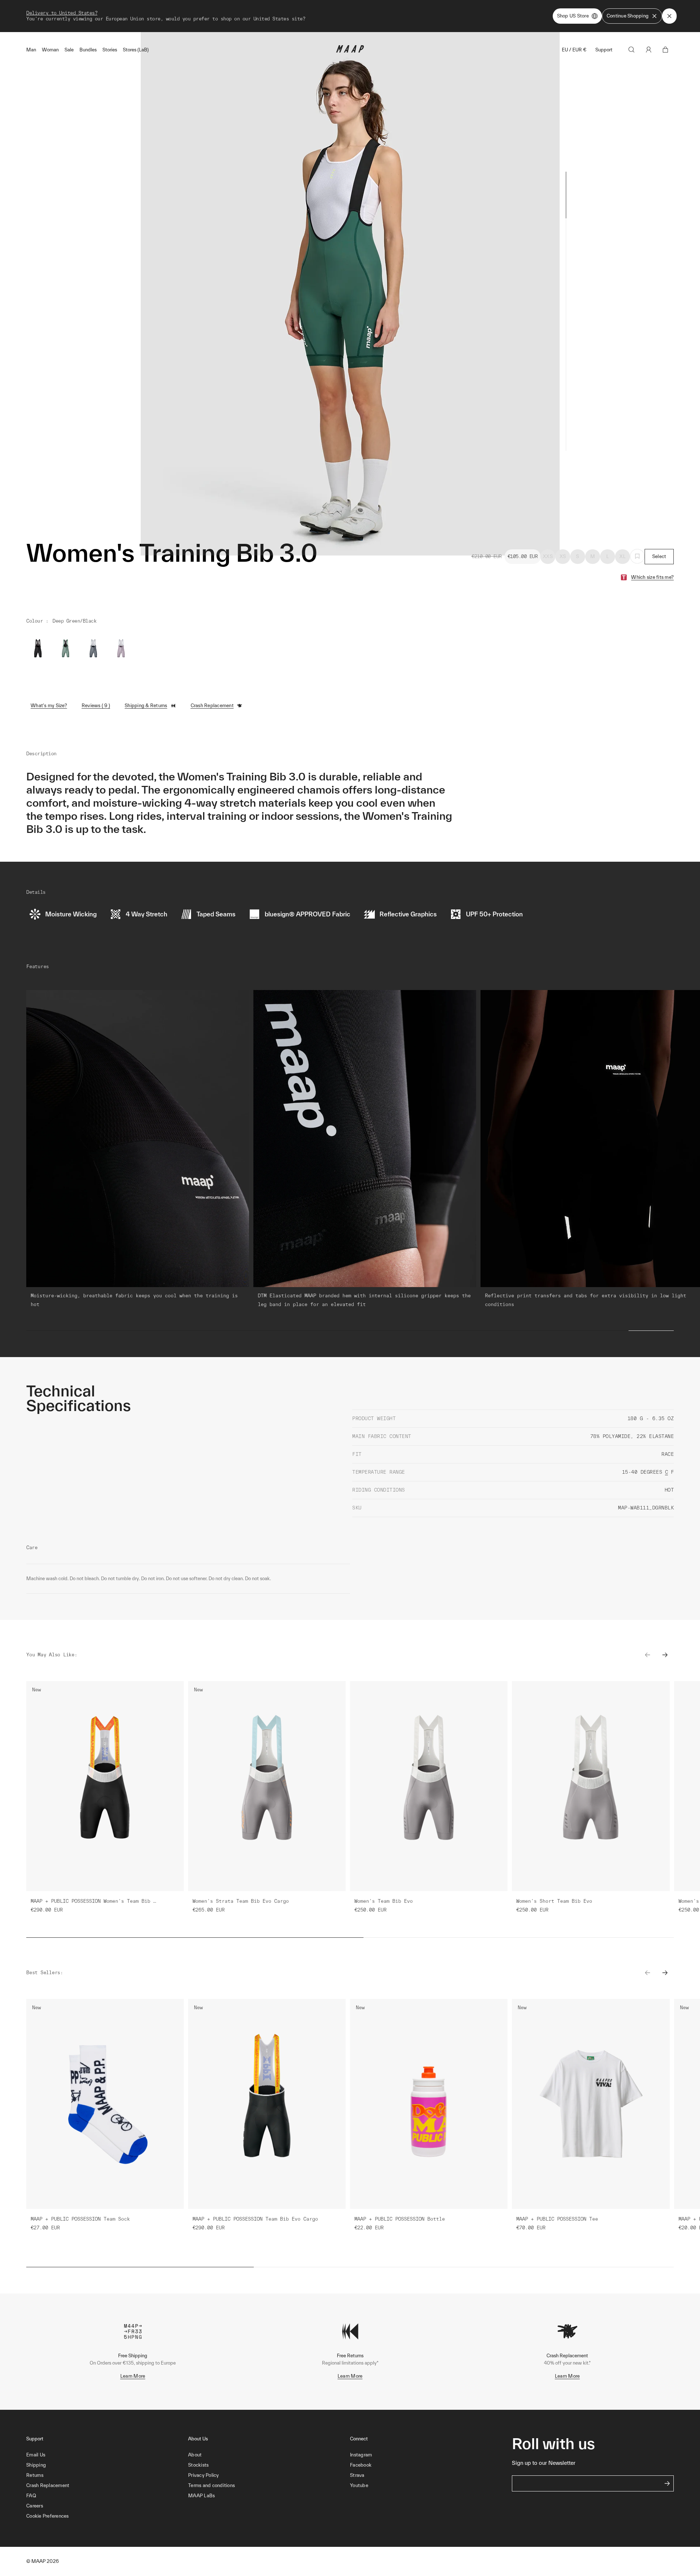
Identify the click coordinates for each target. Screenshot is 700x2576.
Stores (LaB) (136, 50)
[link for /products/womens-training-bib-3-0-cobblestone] (93, 650)
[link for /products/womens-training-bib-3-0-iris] (121, 650)
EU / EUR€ (574, 50)
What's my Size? (49, 706)
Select (659, 556)
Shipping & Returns (146, 706)
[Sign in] (649, 50)
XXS (548, 556)
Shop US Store (573, 16)
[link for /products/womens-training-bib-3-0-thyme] (66, 650)
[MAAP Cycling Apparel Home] (350, 51)
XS (563, 556)
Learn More (133, 2376)
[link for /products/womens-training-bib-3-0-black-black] (38, 650)
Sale (69, 50)
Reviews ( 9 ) (96, 706)
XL (623, 556)
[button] (107, 2516)
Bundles (88, 50)
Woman (50, 50)
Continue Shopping (628, 16)
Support (604, 50)
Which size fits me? (652, 577)
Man (31, 50)
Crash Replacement (212, 706)
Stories (110, 50)
